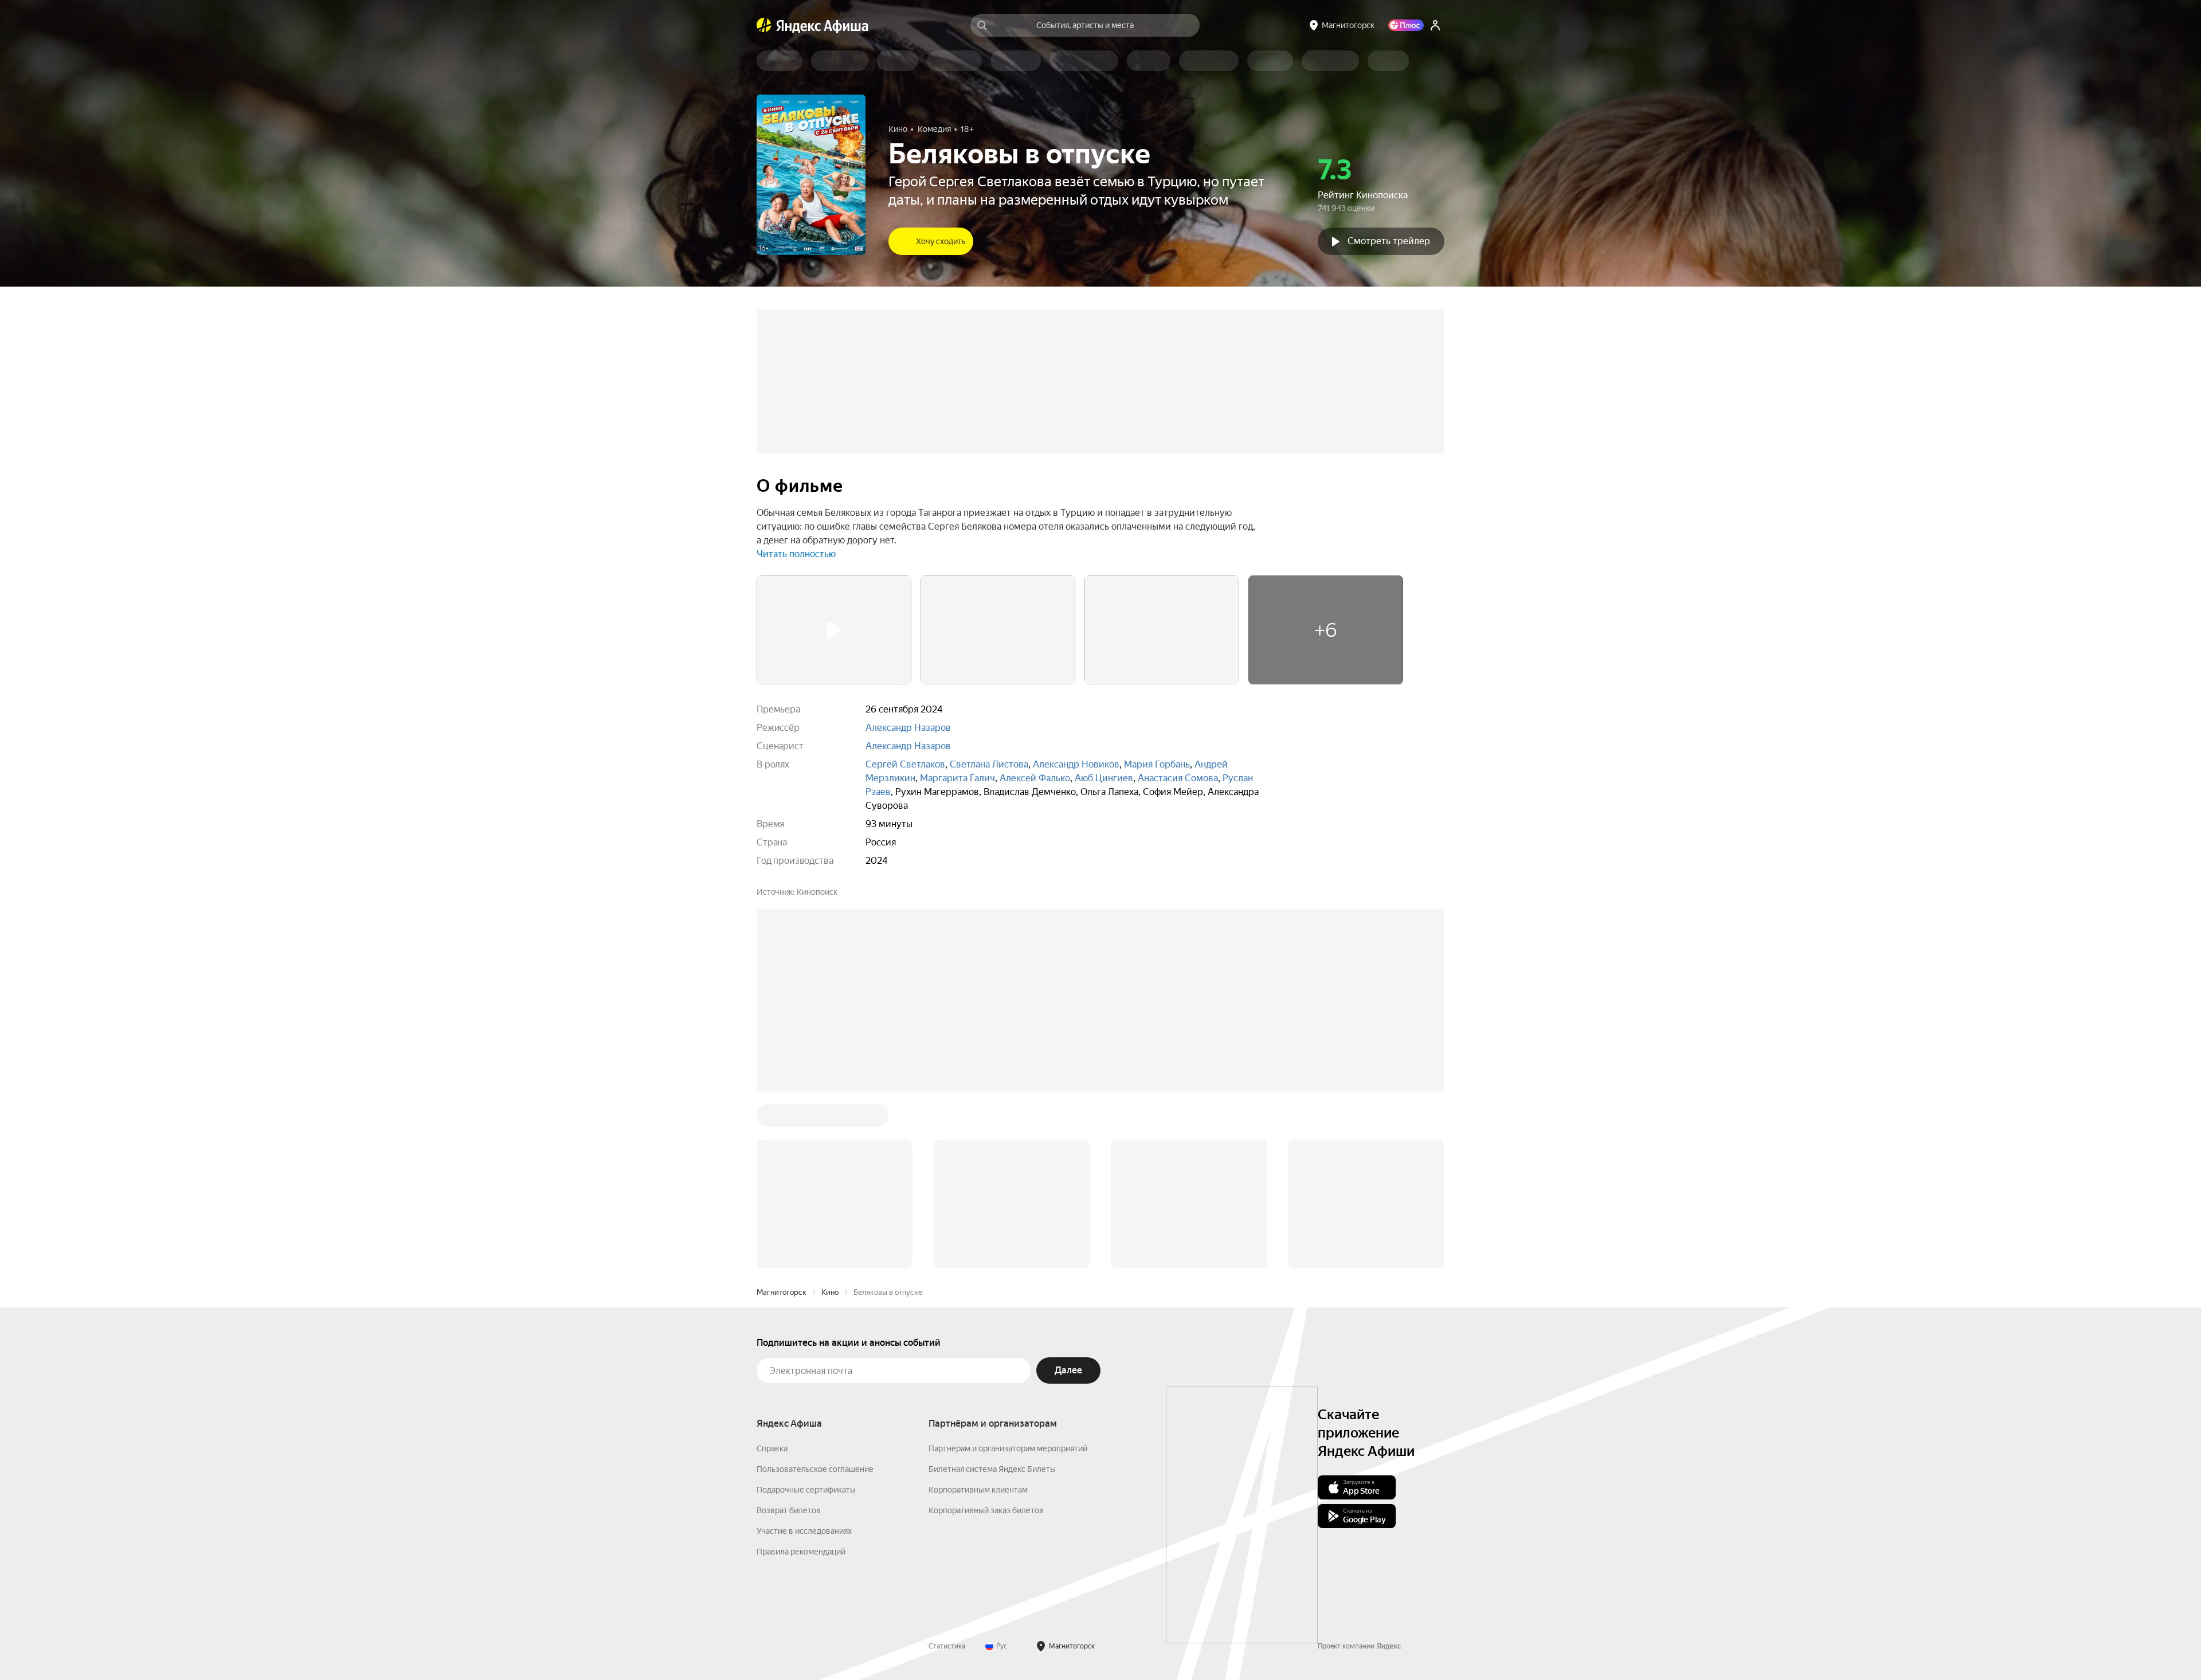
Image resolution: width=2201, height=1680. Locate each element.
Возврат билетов (789, 1337)
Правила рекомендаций (801, 1378)
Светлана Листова (989, 764)
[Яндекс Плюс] (1406, 25)
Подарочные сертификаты (806, 1316)
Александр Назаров (908, 728)
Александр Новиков (1076, 764)
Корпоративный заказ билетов (986, 1337)
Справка (772, 1275)
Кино (830, 1119)
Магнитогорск (782, 1119)
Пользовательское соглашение (815, 1295)
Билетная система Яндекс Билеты (992, 1295)
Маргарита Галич (957, 778)
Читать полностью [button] (796, 554)
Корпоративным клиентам (978, 1316)
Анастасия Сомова (1178, 778)
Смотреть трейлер (1389, 241)
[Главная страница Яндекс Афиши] (764, 25)
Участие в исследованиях (804, 1357)
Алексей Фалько (1035, 778)
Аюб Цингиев (1104, 778)
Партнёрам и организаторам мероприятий (1008, 1275)
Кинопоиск (817, 892)
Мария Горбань (1157, 764)
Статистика (947, 1473)
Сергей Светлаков (905, 764)
